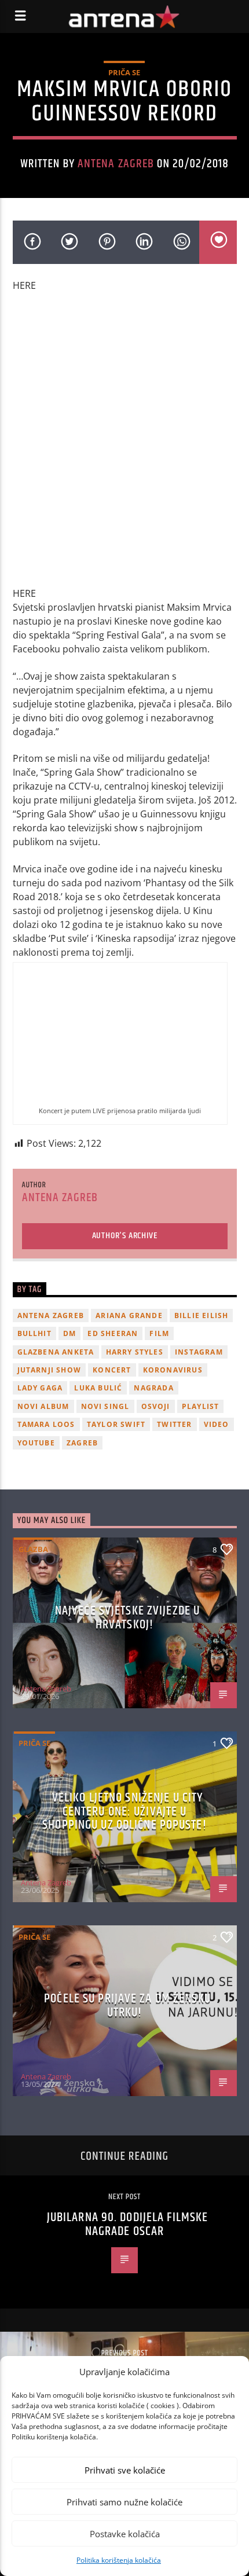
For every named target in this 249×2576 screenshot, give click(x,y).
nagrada (153, 1388)
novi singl (105, 1406)
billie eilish (202, 1315)
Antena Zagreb (116, 164)
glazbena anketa (56, 1352)
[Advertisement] (124, 445)
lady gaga (40, 1388)
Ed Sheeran (113, 1333)
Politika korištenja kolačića (119, 2560)
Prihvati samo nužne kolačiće (124, 2502)
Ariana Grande (129, 1315)
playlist (201, 1406)
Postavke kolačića (125, 2534)
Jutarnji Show (50, 1370)
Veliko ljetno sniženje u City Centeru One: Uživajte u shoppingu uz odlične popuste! (124, 1811)
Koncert (112, 1370)
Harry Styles (135, 1352)
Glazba (33, 1549)
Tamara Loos (46, 1424)
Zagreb (82, 1443)
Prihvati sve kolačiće (125, 2470)
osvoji (156, 1406)
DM (69, 1333)
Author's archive (125, 1236)
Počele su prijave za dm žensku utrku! (127, 2006)
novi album (43, 1406)
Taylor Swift (116, 1424)
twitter (174, 1424)
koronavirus (173, 1370)
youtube (36, 1443)
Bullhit (34, 1333)
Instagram (199, 1352)
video (217, 1424)
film (159, 1333)
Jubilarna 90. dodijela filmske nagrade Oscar (128, 2224)
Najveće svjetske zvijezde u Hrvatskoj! (127, 1618)
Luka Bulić (98, 1388)
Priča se (124, 72)
